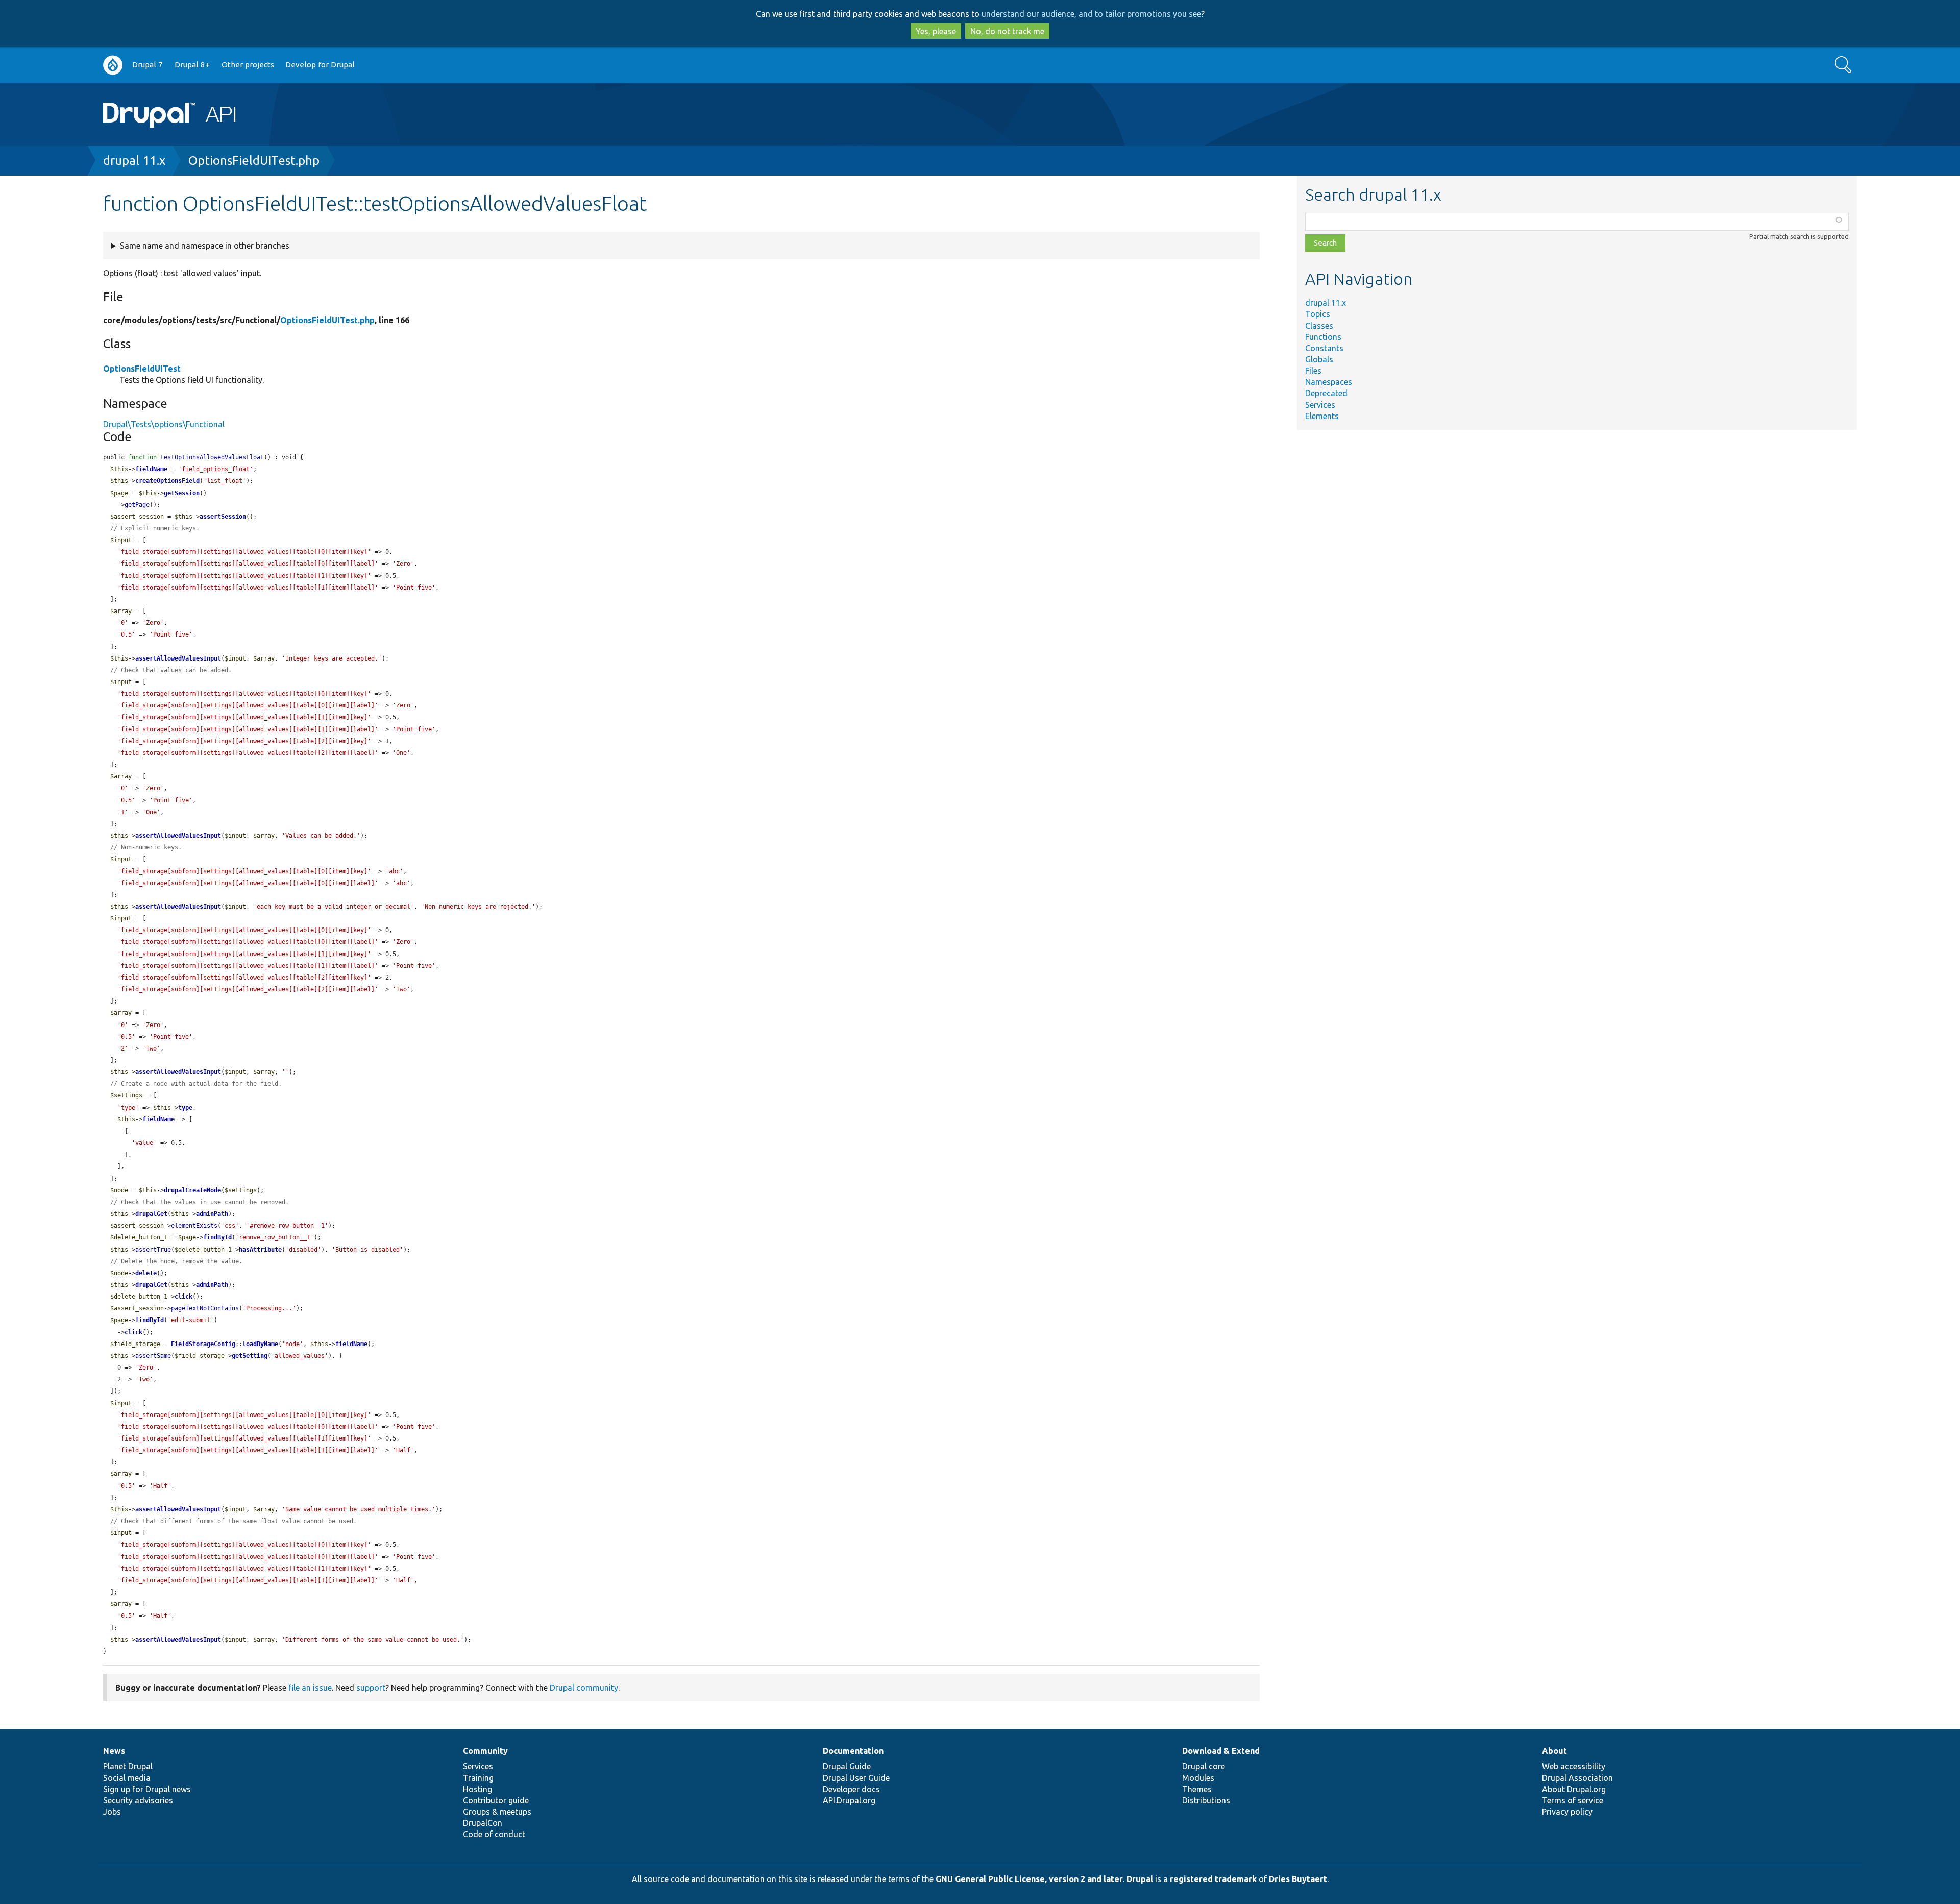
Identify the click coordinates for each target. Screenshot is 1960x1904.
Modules (1198, 1778)
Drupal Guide (847, 1766)
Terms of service (1573, 1800)
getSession (182, 493)
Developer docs (851, 1789)
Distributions (1206, 1800)
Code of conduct (494, 1834)
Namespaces (1329, 382)
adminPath (212, 1214)
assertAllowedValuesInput (178, 658)
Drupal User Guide (856, 1778)
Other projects (248, 65)
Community (485, 1751)
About (1554, 1751)
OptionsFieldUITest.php (254, 161)
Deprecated (1326, 393)
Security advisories (138, 1800)
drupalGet (151, 1214)
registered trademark (1213, 1879)
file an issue (310, 1688)
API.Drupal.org (849, 1800)
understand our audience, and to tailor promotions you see (1091, 14)
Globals (1319, 359)
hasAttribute (260, 1250)
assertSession (223, 517)
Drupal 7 (148, 65)
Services (1320, 405)
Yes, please (936, 31)
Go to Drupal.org (113, 65)
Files (1313, 371)
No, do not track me (1007, 31)
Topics (1318, 314)
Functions (1323, 337)
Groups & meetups (497, 1812)
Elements (1322, 416)
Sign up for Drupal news (147, 1789)
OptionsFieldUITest (142, 369)
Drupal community (584, 1688)
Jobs (112, 1812)
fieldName (151, 469)
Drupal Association (1577, 1778)
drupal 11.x (134, 161)
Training (478, 1778)
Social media (127, 1778)
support (371, 1688)
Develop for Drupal (320, 65)
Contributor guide (496, 1800)
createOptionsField (167, 481)
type (185, 1108)
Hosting (477, 1789)
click (183, 1297)
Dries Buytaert (1298, 1879)
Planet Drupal (128, 1766)
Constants (1324, 348)
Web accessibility (1574, 1766)
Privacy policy (1567, 1812)
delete (146, 1273)
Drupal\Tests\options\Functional (164, 424)
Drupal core (1204, 1766)
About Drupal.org (1574, 1789)
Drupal (1140, 1879)
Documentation (853, 1751)
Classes (1319, 326)
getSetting (250, 1356)
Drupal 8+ (192, 65)
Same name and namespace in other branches (205, 246)
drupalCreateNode (192, 1190)
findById (217, 1237)
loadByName (260, 1344)
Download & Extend (1221, 1751)
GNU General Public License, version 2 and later (1029, 1879)
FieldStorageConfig (203, 1344)
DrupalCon (483, 1823)
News (114, 1751)
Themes (1197, 1789)
